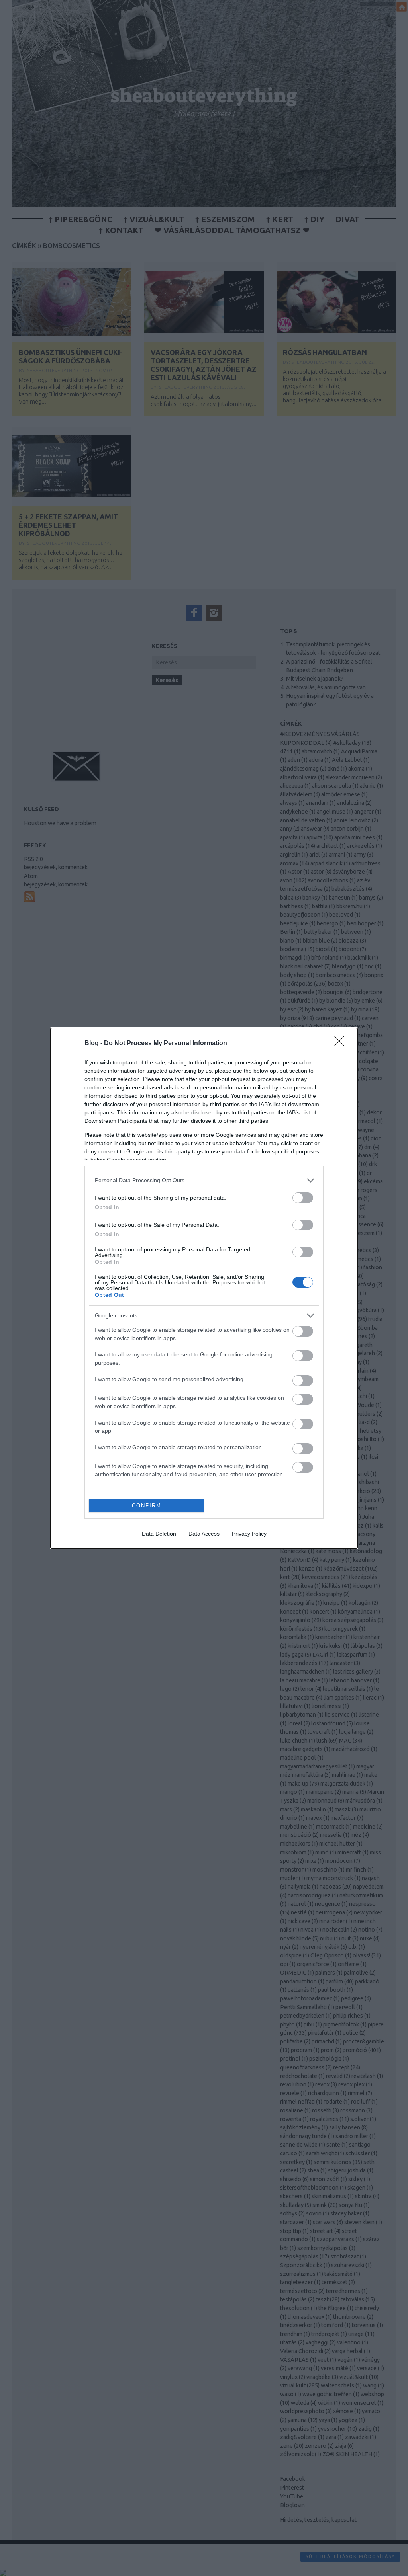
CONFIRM (147, 1506)
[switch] (303, 1198)
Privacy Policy (249, 1534)
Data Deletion (159, 1534)
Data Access (204, 1534)
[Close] (342, 1044)
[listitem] (204, 1180)
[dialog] (204, 1288)
